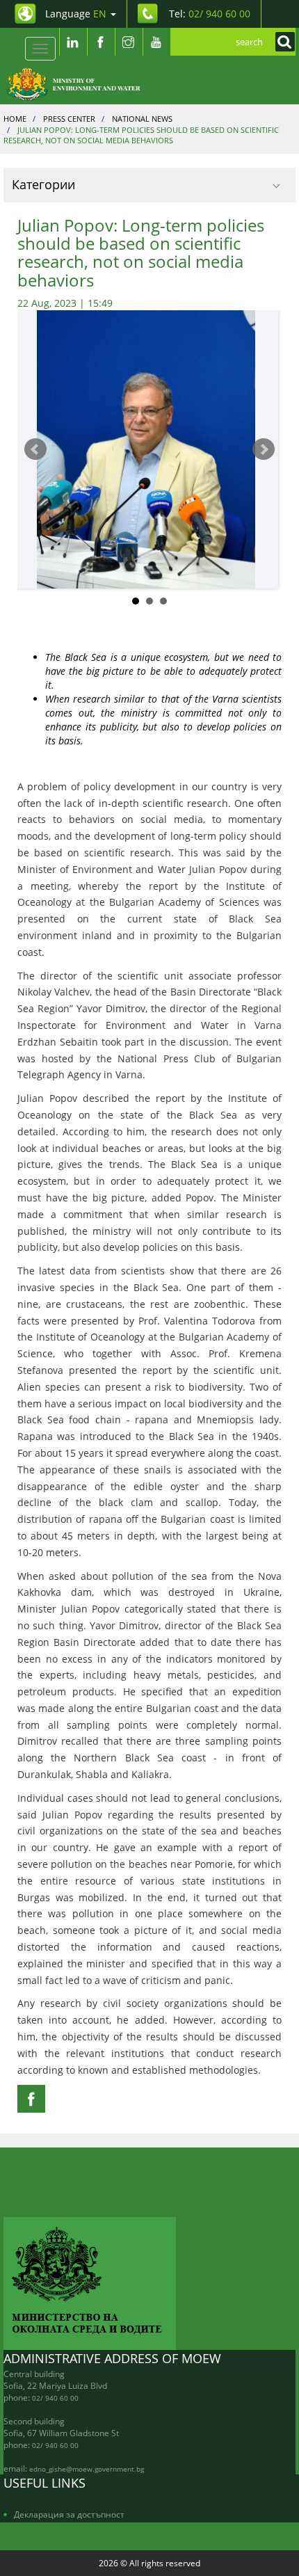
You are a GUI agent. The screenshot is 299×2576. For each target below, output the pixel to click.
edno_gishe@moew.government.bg (87, 2469)
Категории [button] (43, 184)
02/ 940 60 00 (55, 2398)
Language (76, 14)
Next (264, 449)
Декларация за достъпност (69, 2514)
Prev (35, 449)
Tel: (210, 14)
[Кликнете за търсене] (282, 42)
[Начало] (81, 83)
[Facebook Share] (31, 2099)
